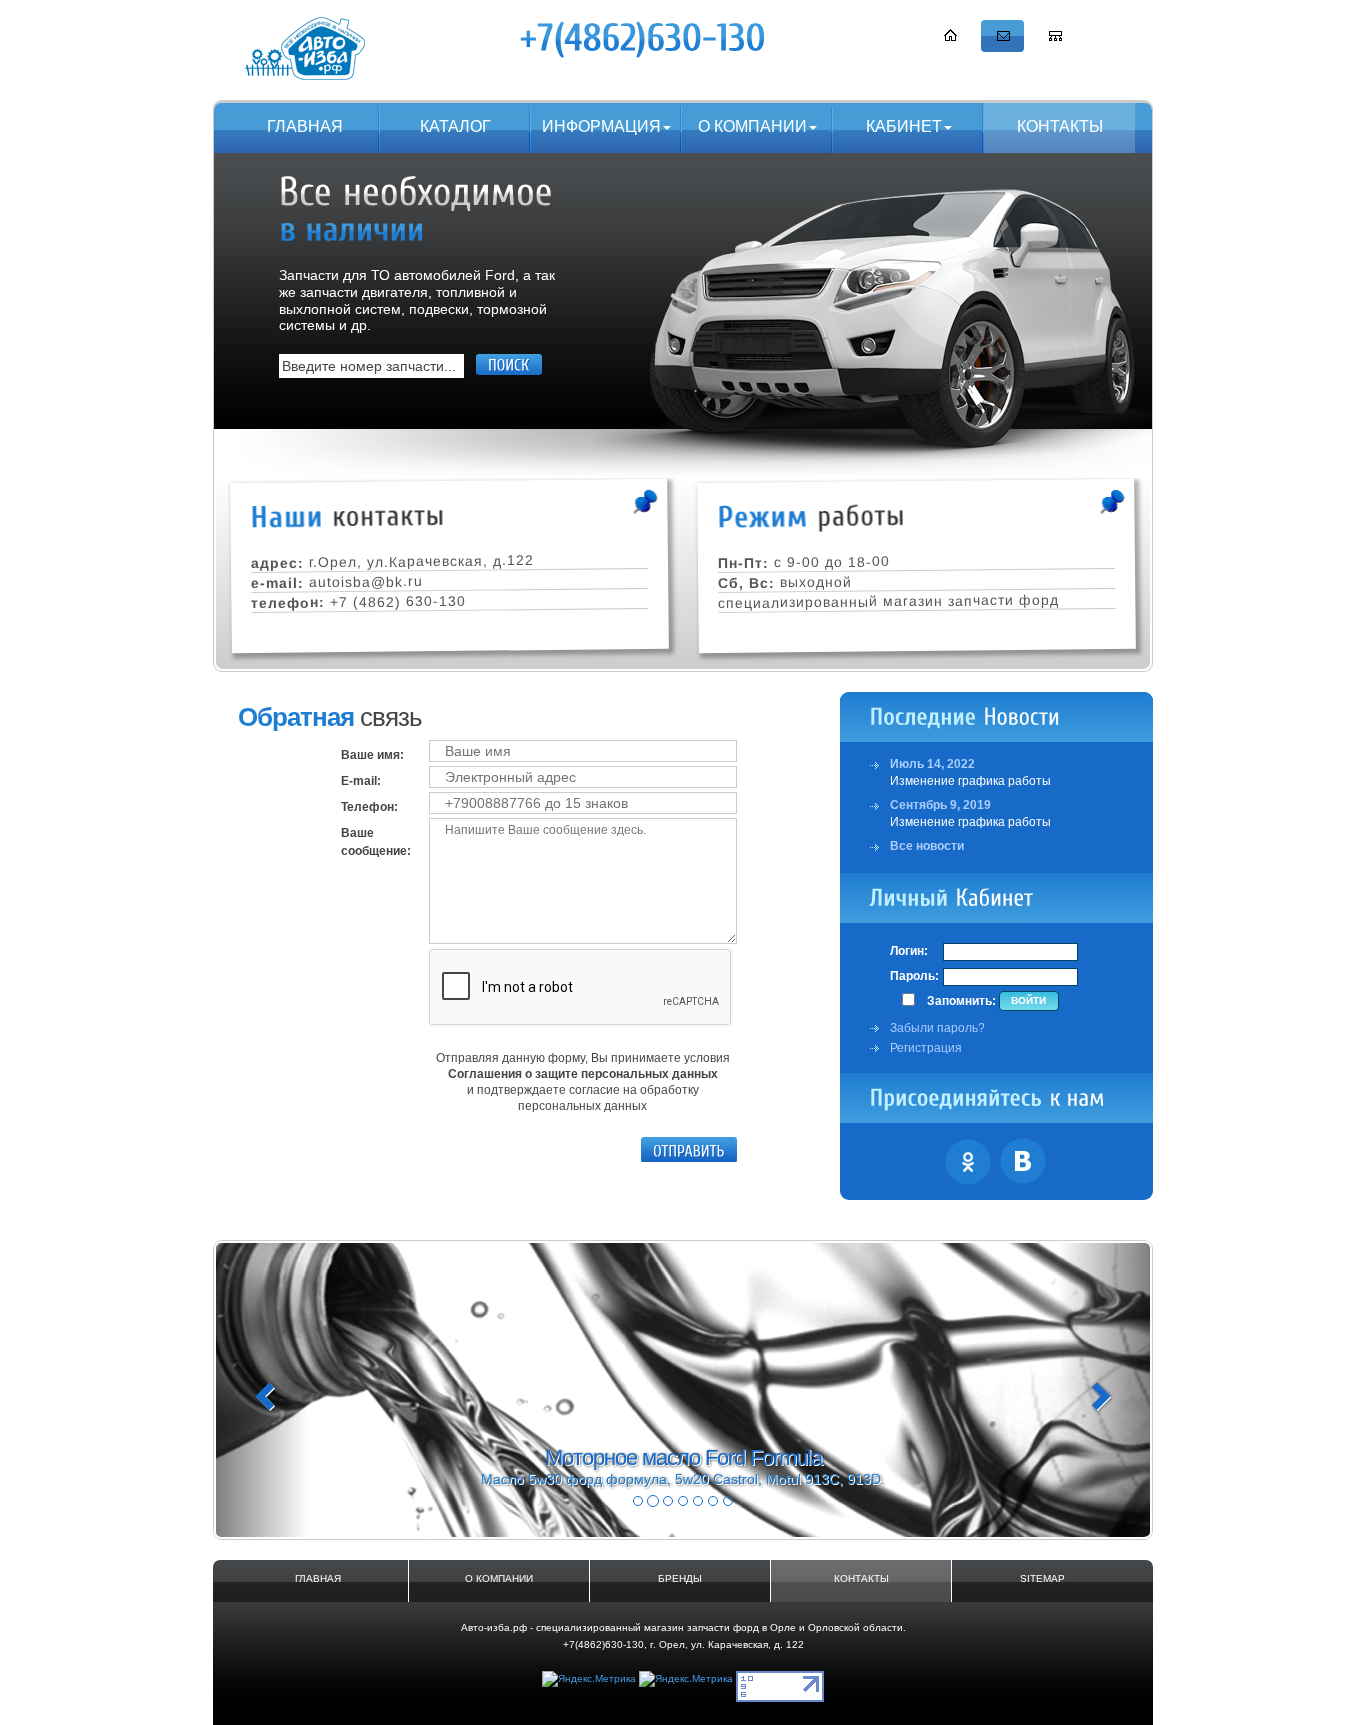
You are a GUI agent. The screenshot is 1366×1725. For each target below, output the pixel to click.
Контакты (1060, 126)
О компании (752, 126)
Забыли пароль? (937, 1028)
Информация (601, 126)
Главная (305, 126)
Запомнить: (961, 1001)
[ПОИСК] (509, 364)
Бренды (680, 1578)
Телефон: (369, 807)
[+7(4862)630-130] (644, 39)
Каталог (455, 126)
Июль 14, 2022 (932, 764)
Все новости (927, 846)
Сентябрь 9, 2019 (940, 805)
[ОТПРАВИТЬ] (689, 1150)
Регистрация (926, 1048)
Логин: (909, 951)
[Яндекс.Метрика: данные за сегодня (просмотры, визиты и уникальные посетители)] (589, 1679)
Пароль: (914, 976)
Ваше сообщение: (376, 842)
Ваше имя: (372, 755)
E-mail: (361, 781)
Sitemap (1042, 1578)
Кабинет (904, 126)
